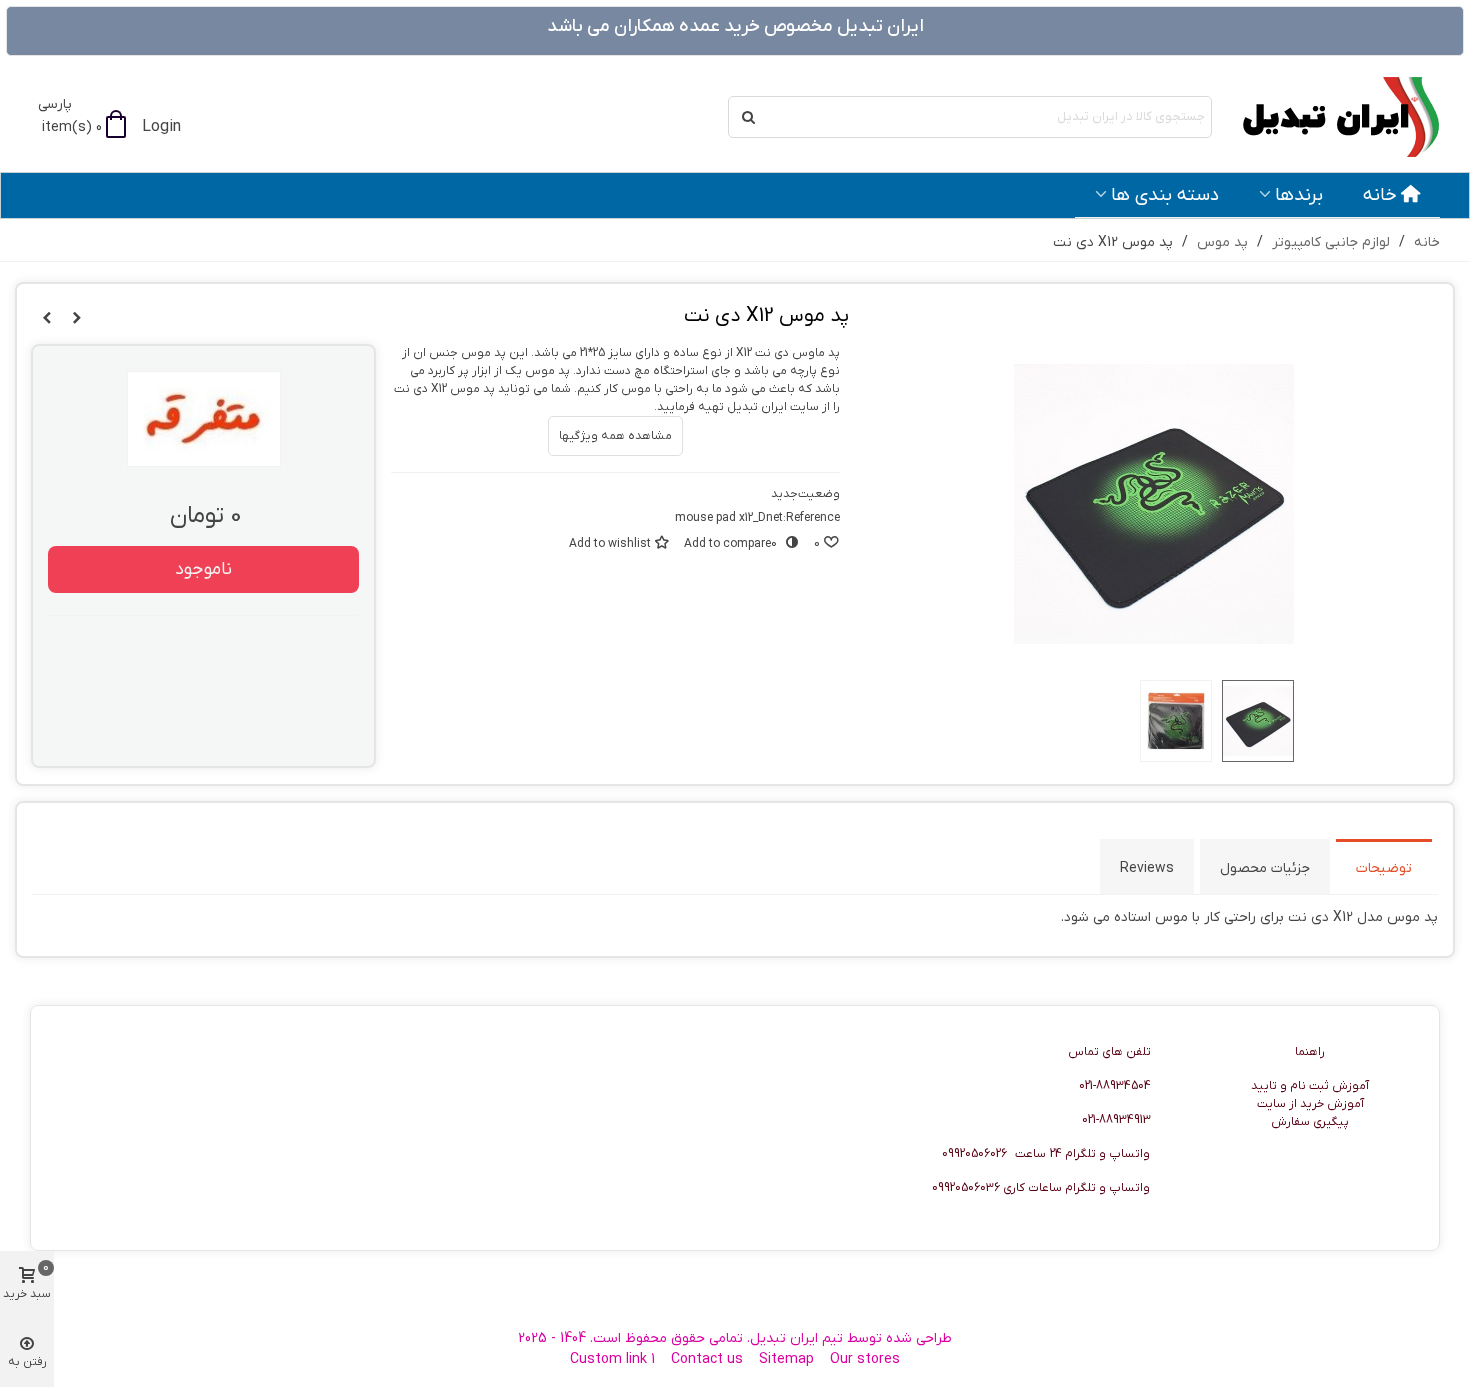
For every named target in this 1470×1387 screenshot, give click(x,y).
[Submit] (749, 117)
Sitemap (786, 1359)
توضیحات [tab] (1384, 868)
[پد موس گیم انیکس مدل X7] (77, 319)
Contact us (707, 1359)
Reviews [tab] (1147, 868)
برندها (1299, 195)
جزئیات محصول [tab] (1265, 868)
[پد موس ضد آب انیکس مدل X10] (47, 319)
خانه (1380, 195)
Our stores (865, 1359)
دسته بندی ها (1165, 195)
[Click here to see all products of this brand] (204, 419)
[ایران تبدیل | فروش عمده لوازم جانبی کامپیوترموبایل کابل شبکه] (1330, 117)
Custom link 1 (612, 1359)
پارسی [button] (55, 104)
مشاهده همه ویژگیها (615, 436)
